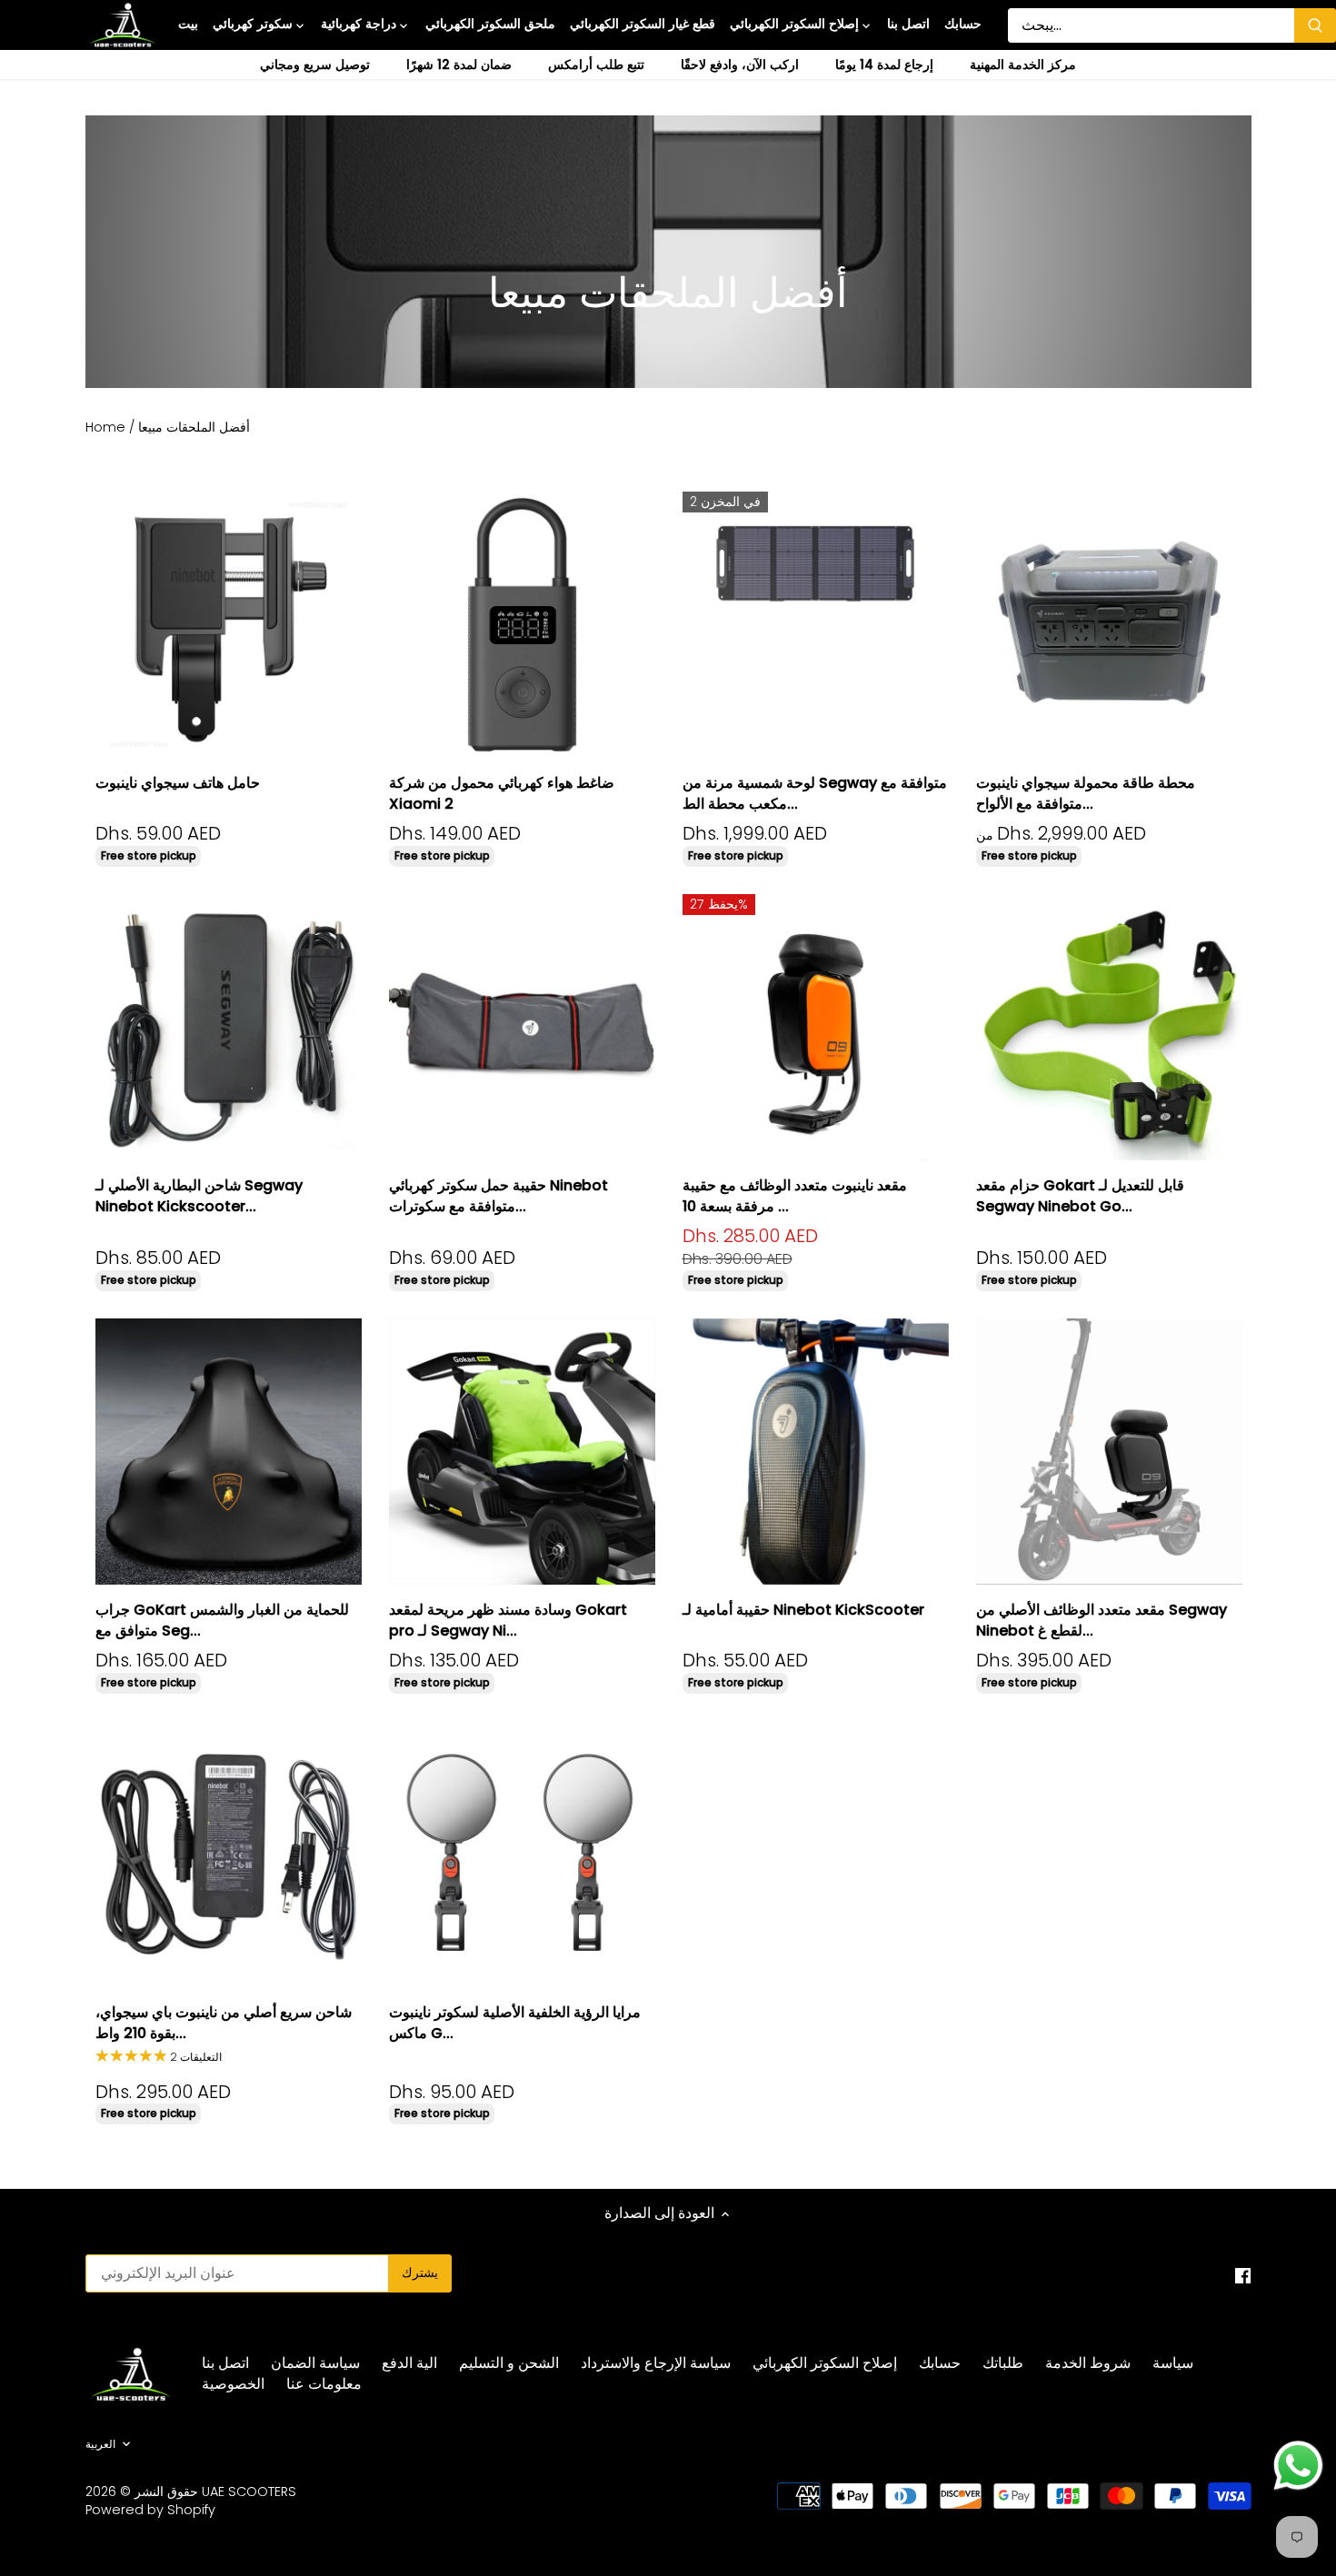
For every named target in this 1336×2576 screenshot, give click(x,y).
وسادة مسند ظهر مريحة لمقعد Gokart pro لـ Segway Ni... (508, 1620)
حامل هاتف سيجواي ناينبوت (178, 783)
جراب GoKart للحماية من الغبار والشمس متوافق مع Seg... (222, 1620)
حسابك (940, 2363)
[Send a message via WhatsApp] (1298, 2466)
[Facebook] (1243, 2274)
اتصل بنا (225, 2363)
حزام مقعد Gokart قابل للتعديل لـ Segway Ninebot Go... (1080, 1195)
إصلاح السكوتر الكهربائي (825, 2363)
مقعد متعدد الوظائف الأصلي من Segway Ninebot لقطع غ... (1102, 1620)
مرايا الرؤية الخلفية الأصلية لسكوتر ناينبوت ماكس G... (515, 2022)
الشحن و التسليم (509, 2363)
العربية (100, 2444)
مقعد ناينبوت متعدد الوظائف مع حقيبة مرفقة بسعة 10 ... (795, 1195)
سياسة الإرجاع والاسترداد (656, 2363)
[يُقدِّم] (1315, 25)
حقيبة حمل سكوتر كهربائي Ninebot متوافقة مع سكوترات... (499, 1195)
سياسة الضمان (315, 2363)
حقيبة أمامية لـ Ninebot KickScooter (803, 1610)
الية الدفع (409, 2363)
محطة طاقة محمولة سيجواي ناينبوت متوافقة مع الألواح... (1086, 793)
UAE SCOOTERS (249, 2491)
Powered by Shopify (150, 2510)
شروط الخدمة (1088, 2363)
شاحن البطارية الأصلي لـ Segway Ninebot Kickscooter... (199, 1195)
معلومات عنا (324, 2384)
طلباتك (1003, 2363)
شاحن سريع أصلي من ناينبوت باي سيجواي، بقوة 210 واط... (224, 2022)
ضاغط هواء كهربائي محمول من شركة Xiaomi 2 (502, 793)
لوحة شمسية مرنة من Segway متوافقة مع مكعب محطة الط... (815, 793)
